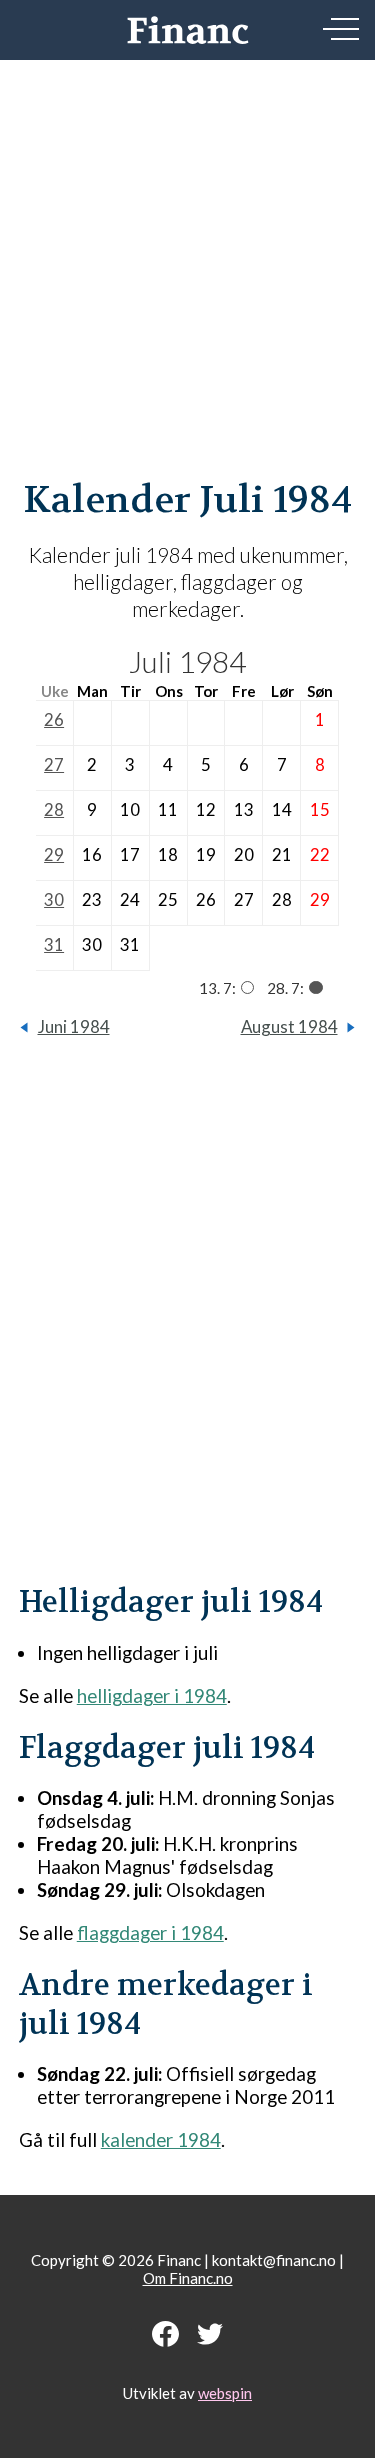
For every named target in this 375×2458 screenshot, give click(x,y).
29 (54, 854)
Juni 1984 (74, 1026)
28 (54, 809)
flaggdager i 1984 (150, 1932)
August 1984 (289, 1026)
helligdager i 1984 (152, 1695)
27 (54, 764)
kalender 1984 (161, 2139)
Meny (341, 29)
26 (54, 719)
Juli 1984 (187, 661)
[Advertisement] (187, 197)
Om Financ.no (188, 2278)
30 (54, 899)
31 (54, 944)
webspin (225, 2393)
